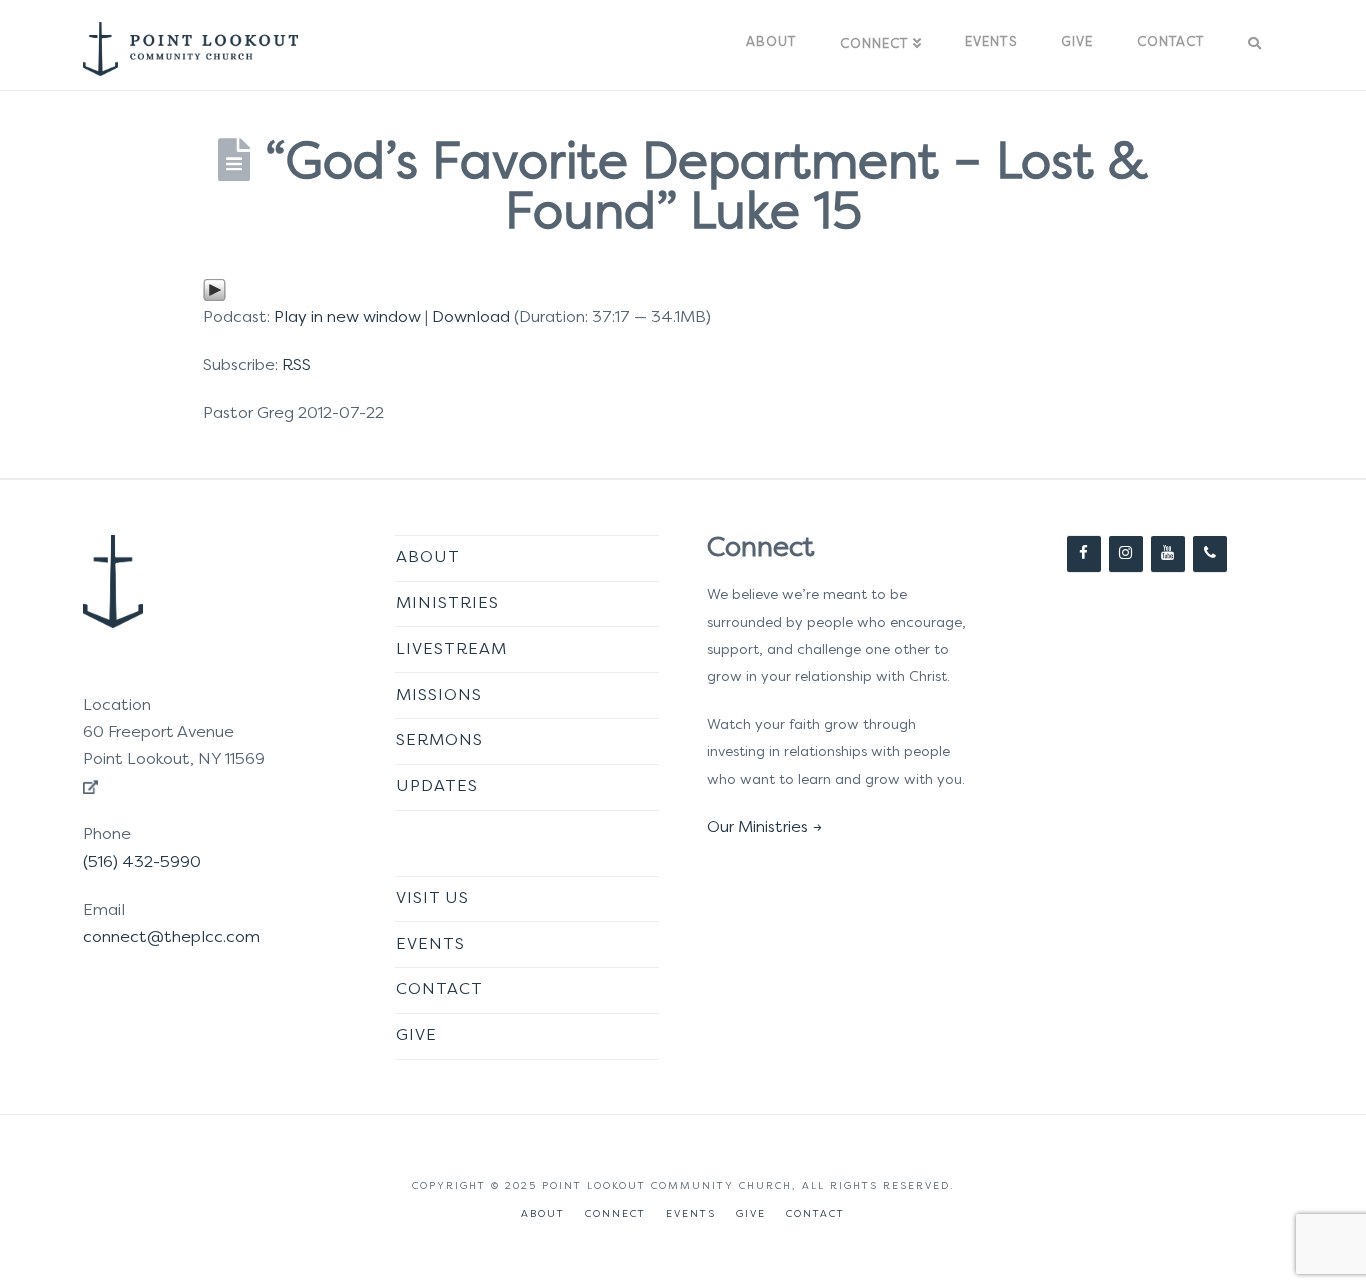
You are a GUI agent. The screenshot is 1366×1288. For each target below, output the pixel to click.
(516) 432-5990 (142, 863)
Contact (439, 990)
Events (430, 945)
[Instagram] (1126, 554)
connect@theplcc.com (171, 938)
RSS (296, 366)
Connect (615, 1214)
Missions (439, 696)
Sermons (439, 741)
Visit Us (432, 899)
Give (416, 1036)
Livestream (451, 650)
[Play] (214, 290)
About (428, 558)
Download (471, 318)
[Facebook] (1084, 554)
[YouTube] (1168, 554)
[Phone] (1210, 554)
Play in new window (347, 318)
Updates (437, 787)
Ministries (447, 604)
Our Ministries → (764, 828)
